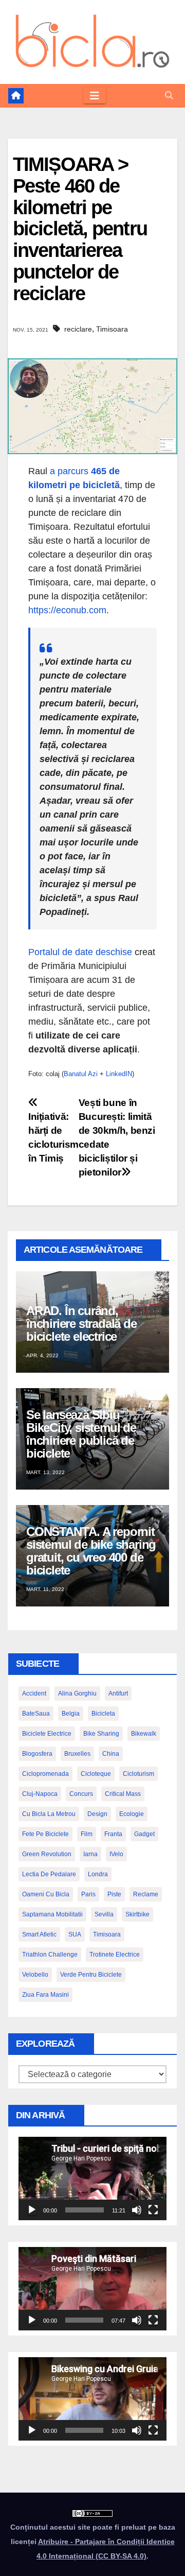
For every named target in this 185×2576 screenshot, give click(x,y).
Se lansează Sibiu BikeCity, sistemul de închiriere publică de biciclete (81, 1434)
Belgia (71, 1714)
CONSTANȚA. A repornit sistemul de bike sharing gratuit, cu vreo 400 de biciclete (91, 1551)
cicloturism (138, 1774)
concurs (81, 1794)
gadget (144, 1834)
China (111, 1754)
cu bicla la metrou (49, 1814)
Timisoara (112, 329)
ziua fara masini (45, 1995)
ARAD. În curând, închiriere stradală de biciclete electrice (81, 1324)
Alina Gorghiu (77, 1693)
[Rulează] (32, 2210)
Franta (113, 1834)
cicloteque (96, 1774)
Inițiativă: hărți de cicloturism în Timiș (53, 1137)
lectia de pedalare (49, 1874)
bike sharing (101, 1734)
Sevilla (104, 1914)
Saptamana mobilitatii (52, 1914)
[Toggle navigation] (95, 96)
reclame (146, 1894)
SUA (75, 1934)
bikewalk (144, 1734)
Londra (98, 1874)
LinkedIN (119, 1074)
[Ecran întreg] (153, 2210)
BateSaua (36, 1714)
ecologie (132, 1814)
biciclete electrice (47, 1734)
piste (114, 1894)
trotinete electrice (115, 1955)
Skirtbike (137, 1914)
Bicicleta (103, 1714)
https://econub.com (67, 610)
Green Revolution (47, 1854)
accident (34, 1693)
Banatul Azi (81, 1074)
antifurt (118, 1693)
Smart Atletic (39, 1934)
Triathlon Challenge (50, 1955)
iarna (90, 1854)
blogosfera (37, 1754)
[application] (92, 2179)
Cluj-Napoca (40, 1794)
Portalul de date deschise (80, 952)
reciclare (78, 329)
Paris (88, 1894)
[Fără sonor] (137, 2210)
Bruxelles (77, 1754)
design (97, 1814)
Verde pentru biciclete (91, 1975)
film (87, 1834)
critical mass (123, 1794)
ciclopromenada (45, 1774)
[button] (169, 96)
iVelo (116, 1854)
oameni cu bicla (46, 1894)
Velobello (35, 1975)
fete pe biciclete (45, 1834)
